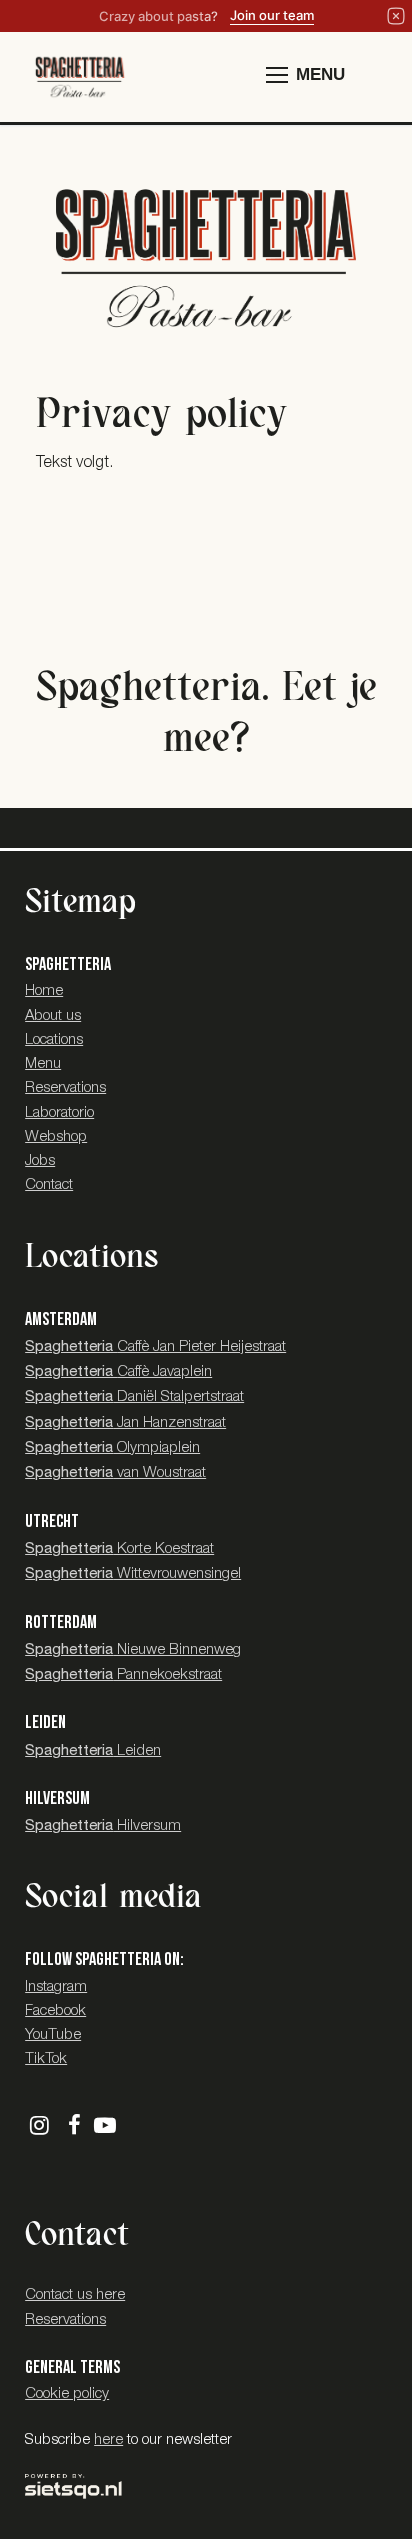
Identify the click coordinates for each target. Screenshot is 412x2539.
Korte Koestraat (119, 1549)
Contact (49, 1185)
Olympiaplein (112, 1448)
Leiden (93, 1751)
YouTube (53, 2035)
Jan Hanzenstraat (125, 1423)
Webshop (56, 1137)
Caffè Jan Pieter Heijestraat (155, 1347)
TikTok (46, 2059)
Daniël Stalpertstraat (134, 1397)
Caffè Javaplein (118, 1372)
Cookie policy (67, 2394)
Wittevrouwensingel (133, 1574)
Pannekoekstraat (123, 1675)
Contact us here (75, 2295)
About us (53, 1016)
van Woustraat (115, 1473)
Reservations (65, 1088)
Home (44, 991)
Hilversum (103, 1826)
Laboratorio (59, 1113)
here (108, 2440)
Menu (43, 1064)
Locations (54, 1040)
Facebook (55, 2011)
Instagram (56, 1987)
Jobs (40, 1161)
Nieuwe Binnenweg (133, 1650)
